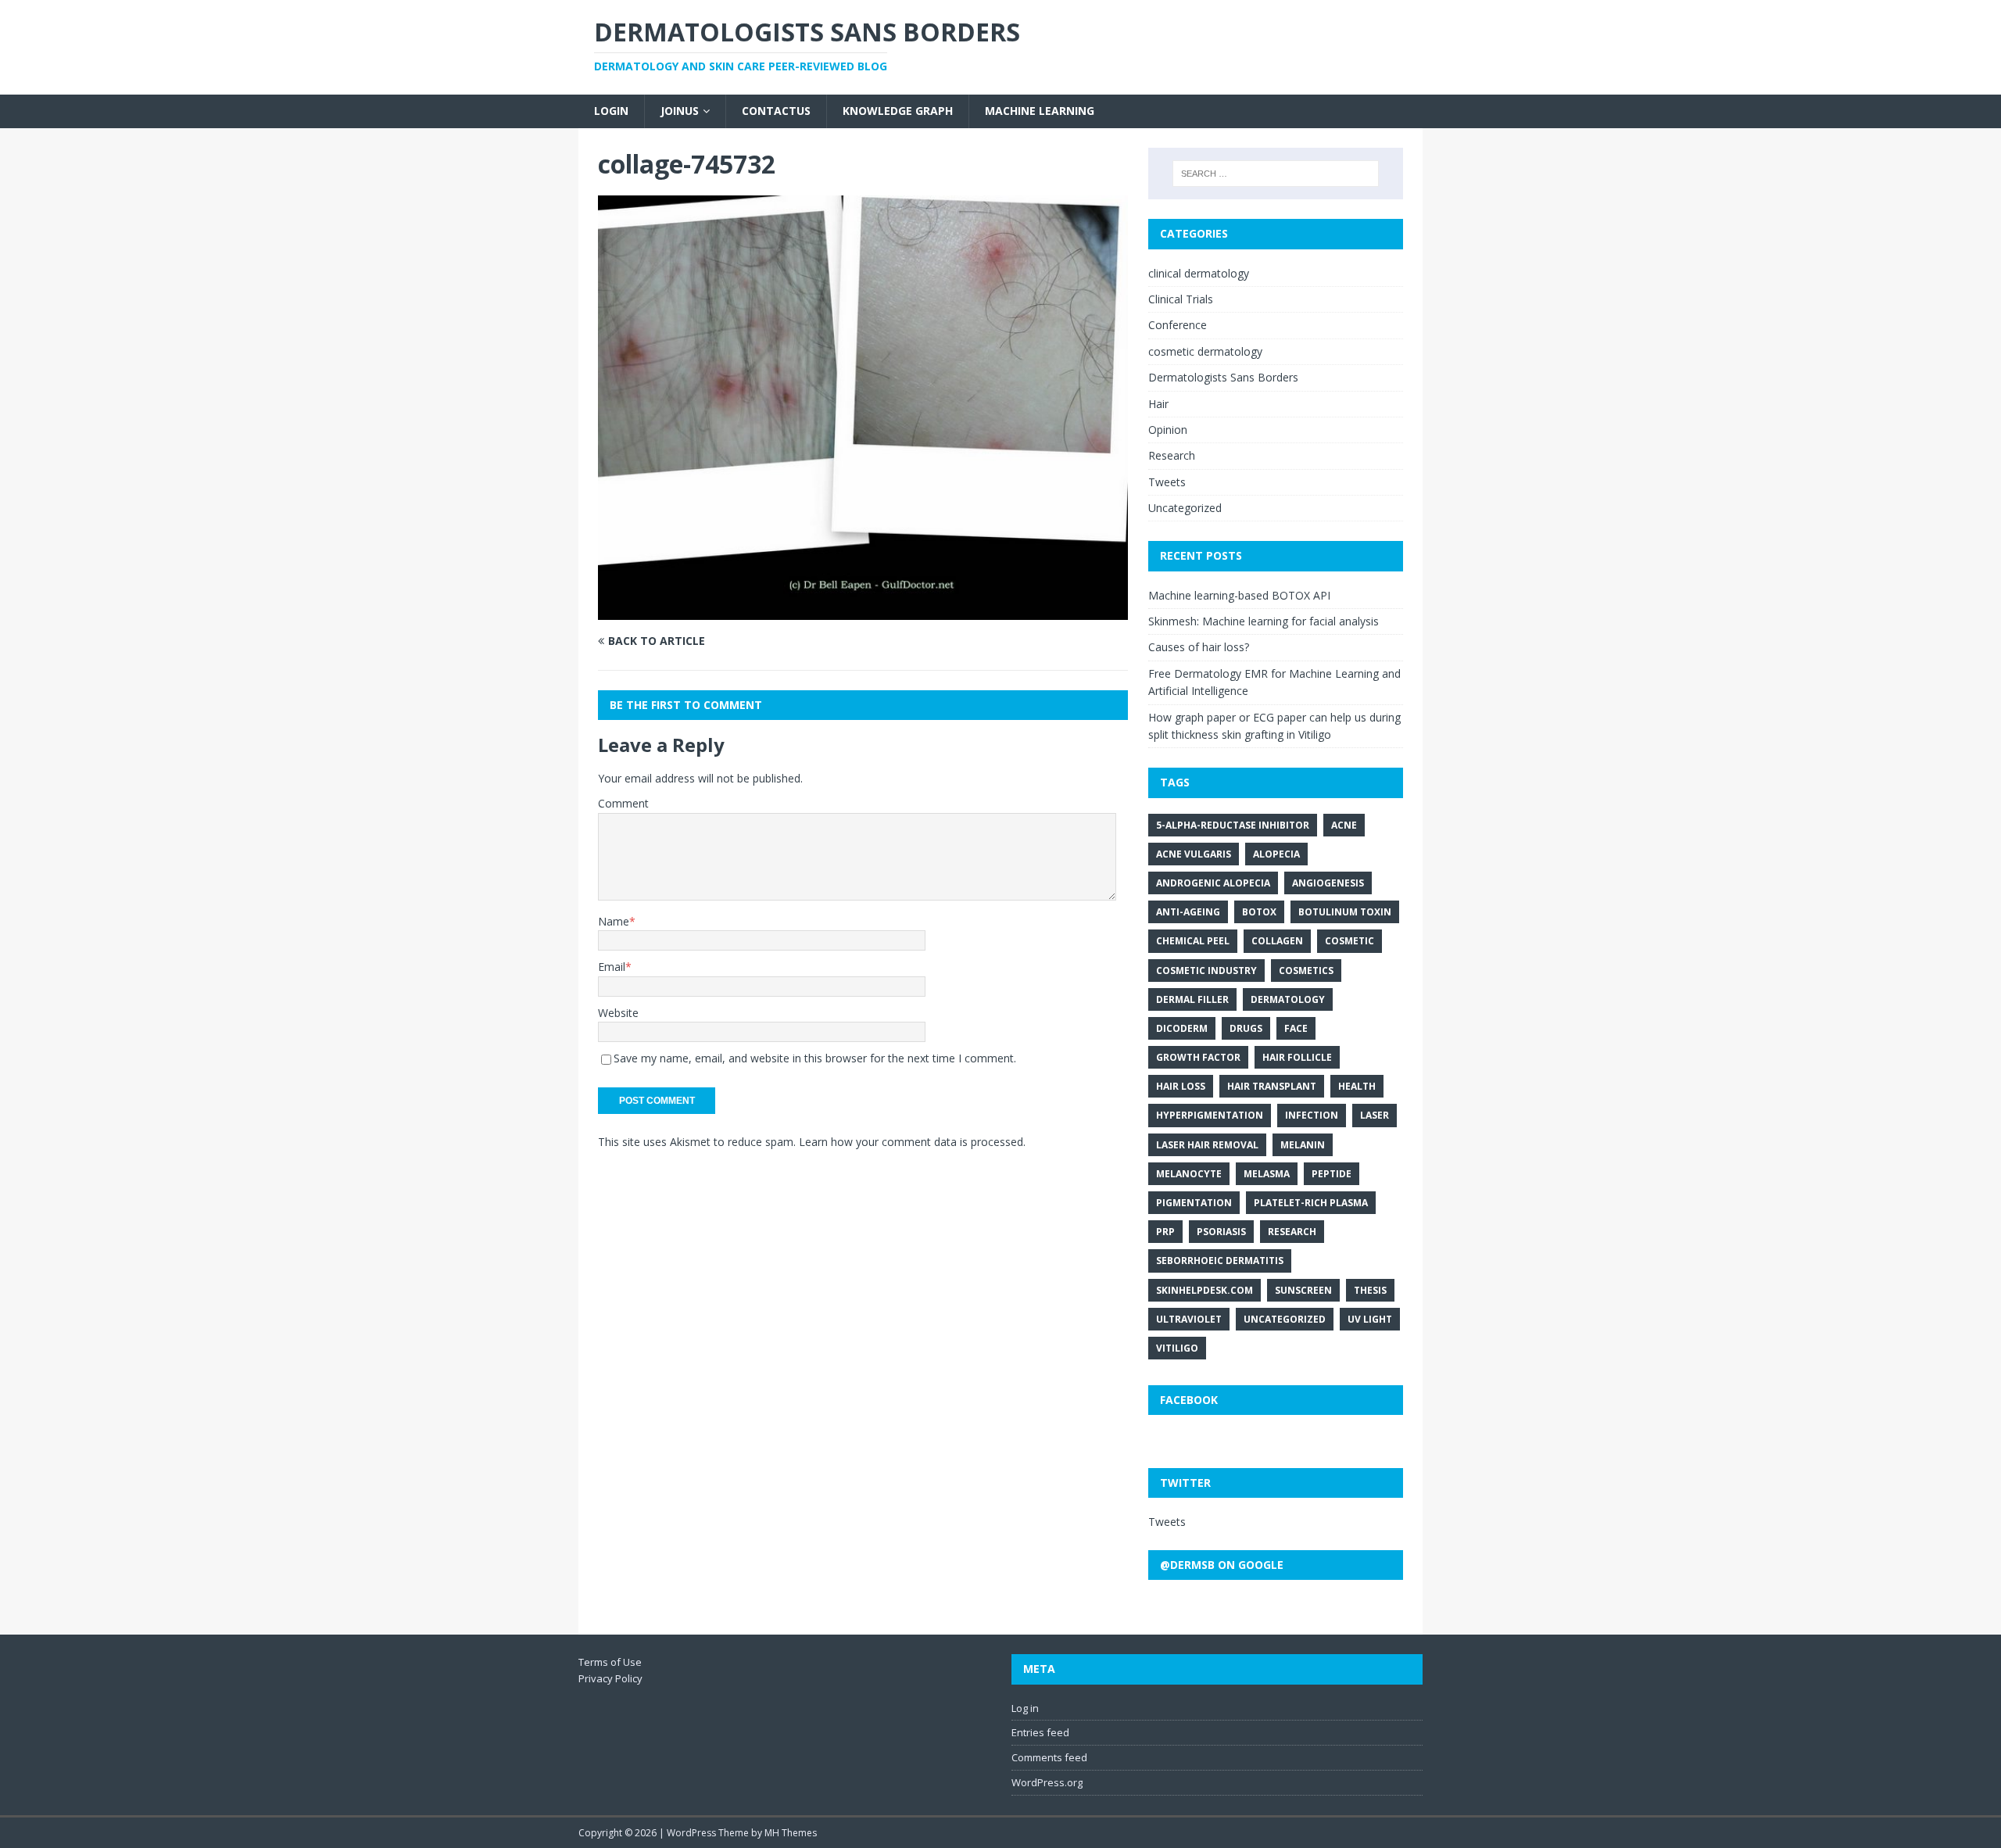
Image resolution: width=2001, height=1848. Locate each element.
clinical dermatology (1199, 273)
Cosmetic (1350, 941)
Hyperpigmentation (1210, 1115)
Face (1296, 1028)
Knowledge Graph (898, 111)
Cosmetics (1306, 971)
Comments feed (1049, 1757)
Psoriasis (1221, 1232)
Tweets (1167, 482)
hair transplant (1272, 1086)
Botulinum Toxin (1345, 912)
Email (612, 967)
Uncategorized (1185, 508)
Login (611, 111)
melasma (1267, 1174)
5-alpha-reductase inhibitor (1233, 825)
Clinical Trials (1181, 299)
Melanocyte (1189, 1174)
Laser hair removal (1207, 1145)
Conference (1178, 325)
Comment (623, 803)
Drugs (1246, 1028)
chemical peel (1193, 941)
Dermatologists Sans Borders (1223, 377)
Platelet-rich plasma (1311, 1203)
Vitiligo (1177, 1348)
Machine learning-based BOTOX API (1239, 595)
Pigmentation (1194, 1203)
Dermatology (1288, 999)
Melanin (1303, 1145)
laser (1375, 1115)
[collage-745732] (863, 610)
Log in (1025, 1708)
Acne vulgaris (1194, 854)
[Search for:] (1276, 174)
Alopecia (1276, 854)
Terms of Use (610, 1662)
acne (1344, 825)
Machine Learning (1040, 111)
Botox (1259, 912)
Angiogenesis (1328, 883)
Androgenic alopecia (1213, 883)
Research (1172, 455)
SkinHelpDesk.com (1205, 1290)
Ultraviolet (1189, 1319)
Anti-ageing (1188, 912)
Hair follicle (1297, 1057)
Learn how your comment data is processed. (912, 1142)
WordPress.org (1047, 1782)
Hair (1158, 404)
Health (1357, 1086)
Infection (1312, 1115)
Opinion (1168, 430)
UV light (1370, 1319)
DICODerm (1182, 1028)
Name (614, 921)
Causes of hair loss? (1199, 647)
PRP (1165, 1232)
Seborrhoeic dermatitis (1220, 1261)
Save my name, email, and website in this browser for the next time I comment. (815, 1058)
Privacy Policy (610, 1678)
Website (618, 1013)
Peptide (1332, 1174)
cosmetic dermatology (1205, 351)
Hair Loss (1181, 1086)
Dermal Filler (1192, 999)
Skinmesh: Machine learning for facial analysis (1264, 621)
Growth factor (1198, 1057)
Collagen (1277, 941)
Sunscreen (1303, 1290)
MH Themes (791, 1833)
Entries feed (1040, 1732)
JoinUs (680, 111)
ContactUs (776, 111)
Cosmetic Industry (1206, 971)
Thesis (1370, 1290)
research (1292, 1232)
